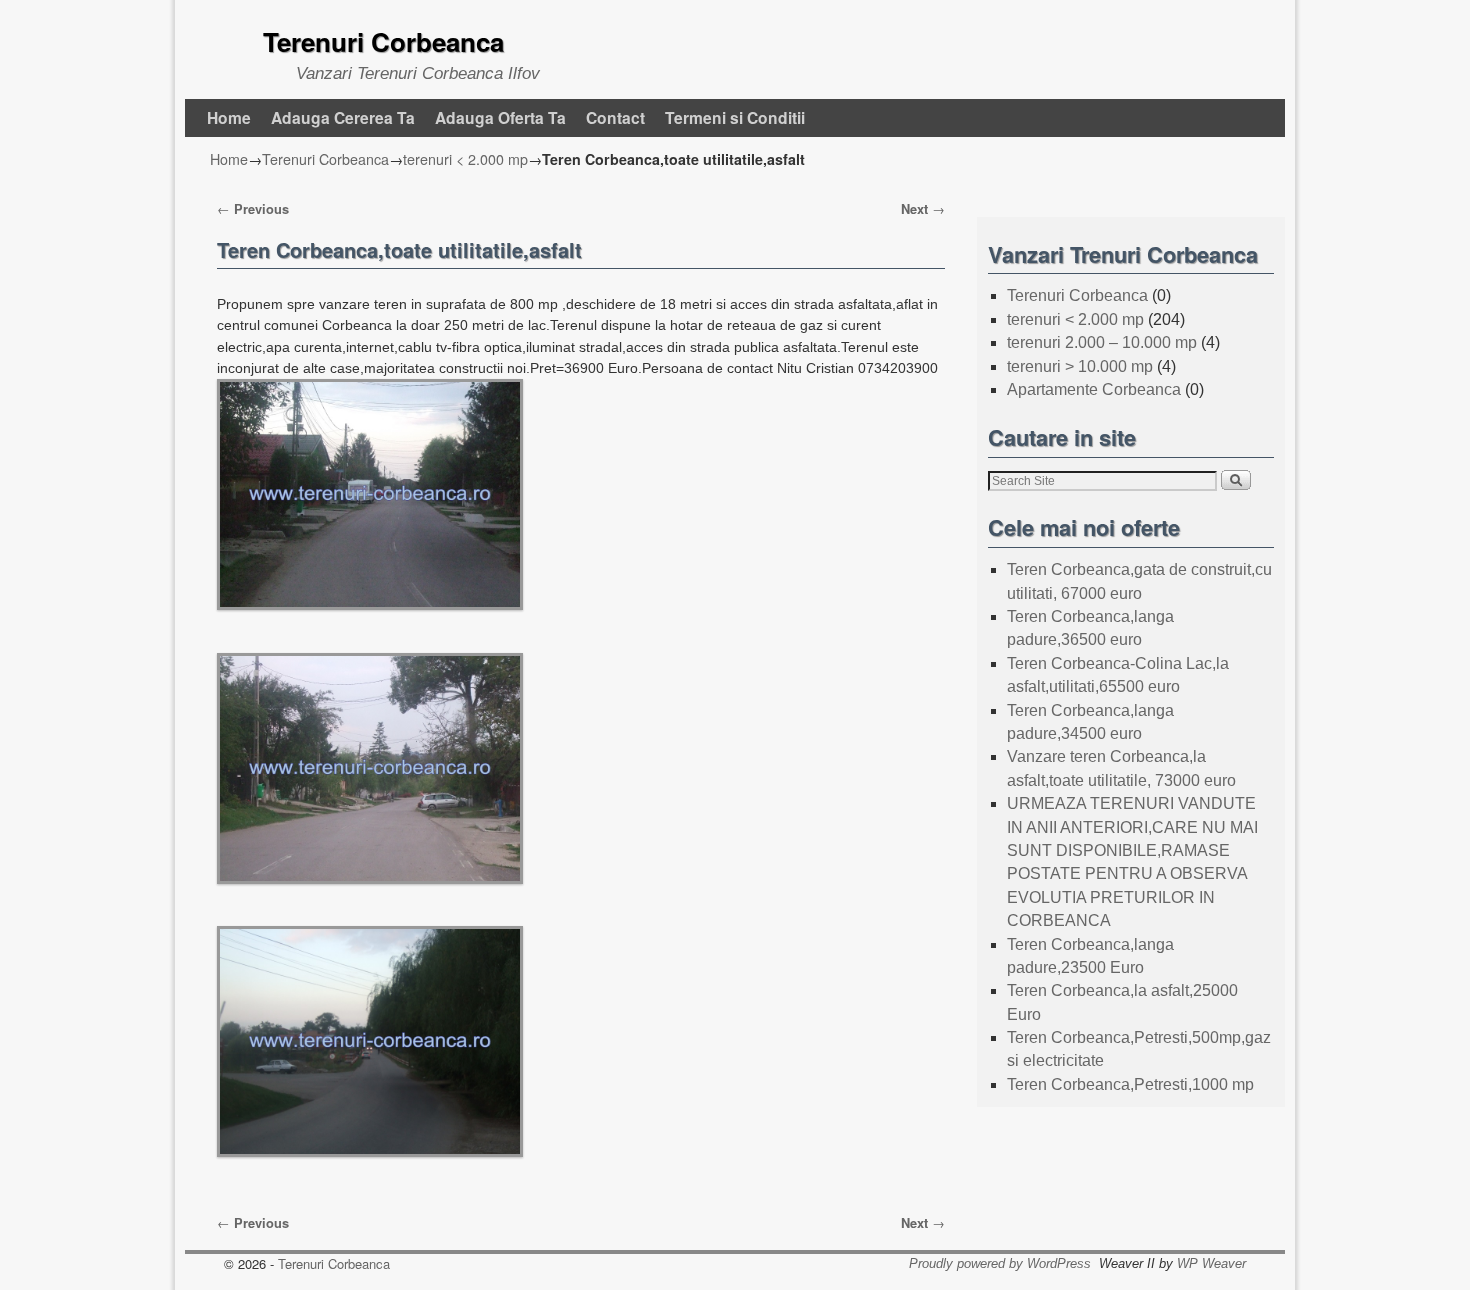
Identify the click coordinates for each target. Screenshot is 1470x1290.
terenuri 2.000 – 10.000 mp (1102, 342)
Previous (253, 209)
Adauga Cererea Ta (343, 117)
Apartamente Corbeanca (1094, 389)
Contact (615, 117)
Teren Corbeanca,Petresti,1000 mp (1130, 1084)
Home (229, 117)
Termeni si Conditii (735, 117)
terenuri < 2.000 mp (465, 159)
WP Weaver (1211, 1263)
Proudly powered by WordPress (1000, 1263)
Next (923, 209)
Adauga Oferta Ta (500, 117)
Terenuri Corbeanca (383, 41)
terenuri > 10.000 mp (1080, 366)
